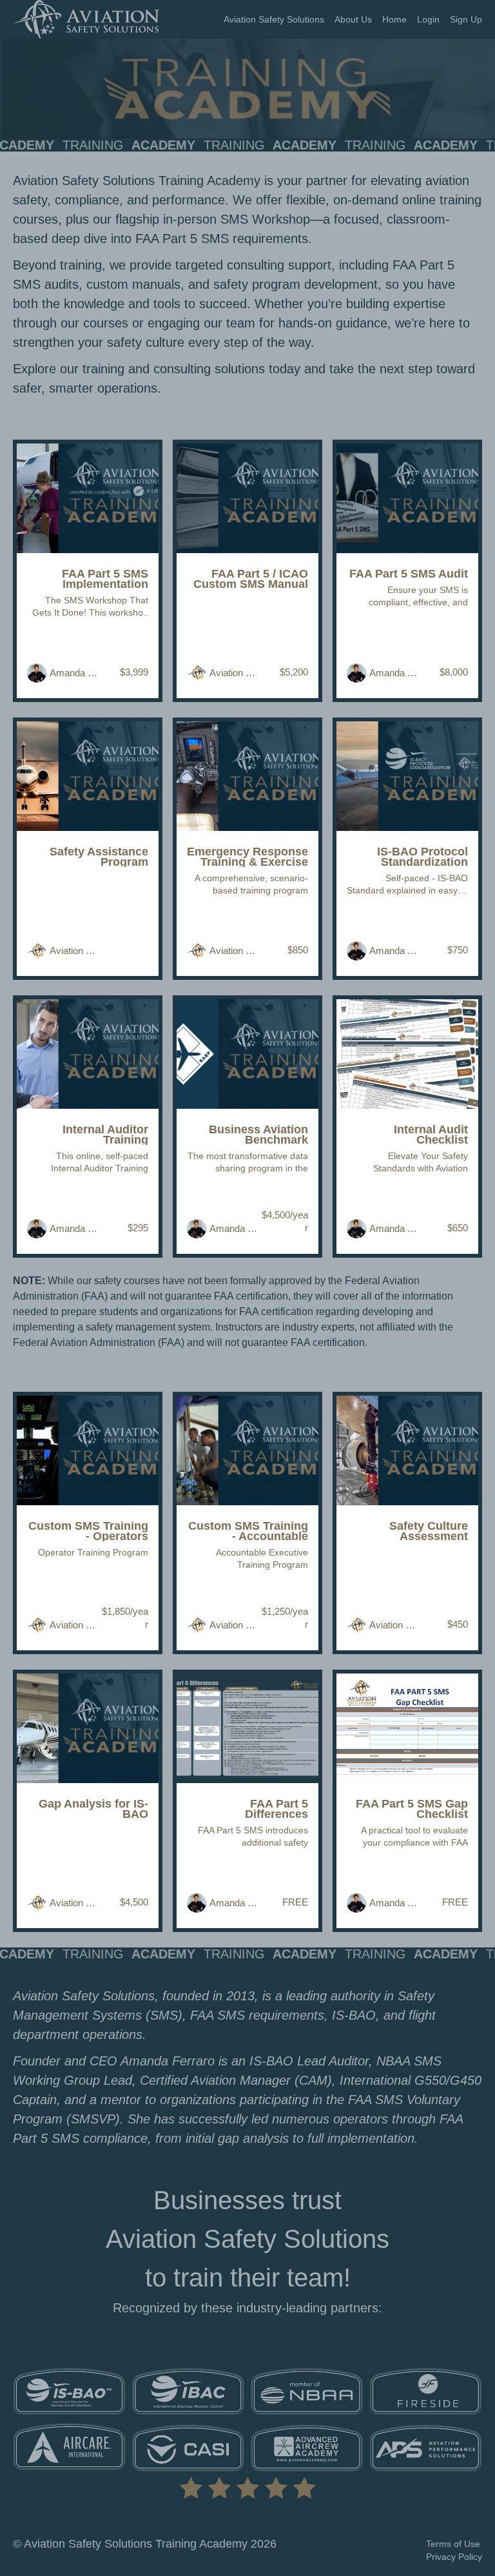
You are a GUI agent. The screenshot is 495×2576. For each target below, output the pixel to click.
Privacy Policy (454, 2557)
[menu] (348, 19)
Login (428, 19)
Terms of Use (453, 2544)
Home (394, 19)
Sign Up (466, 19)
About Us (353, 19)
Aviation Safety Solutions (274, 19)
